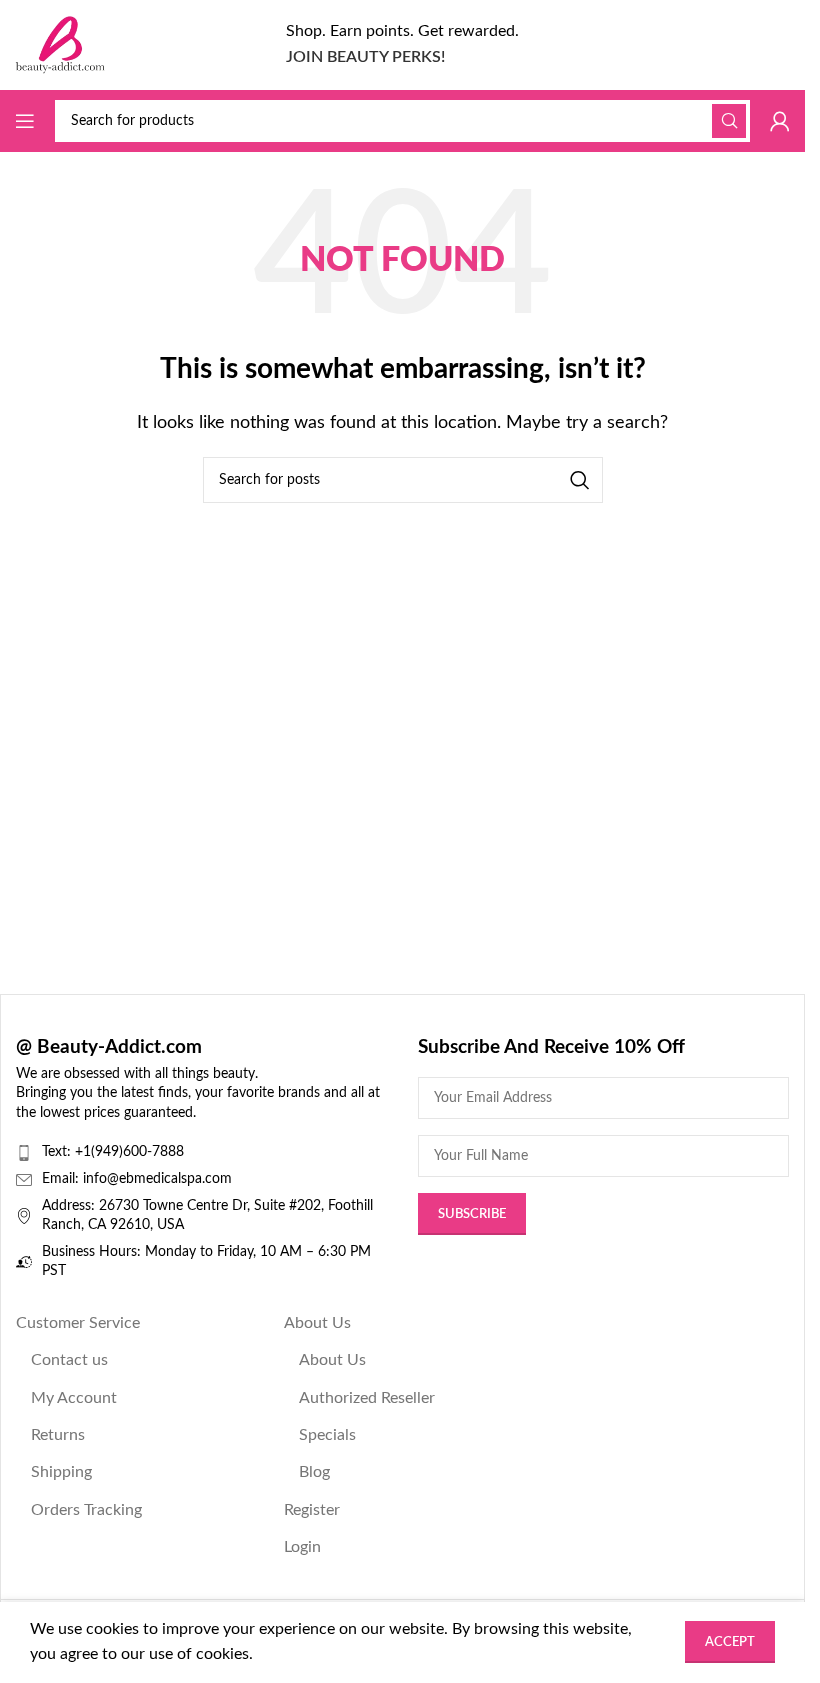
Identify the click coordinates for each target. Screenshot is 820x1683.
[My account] (780, 121)
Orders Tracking (86, 1510)
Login (302, 1547)
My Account (74, 1398)
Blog (314, 1472)
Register (312, 1510)
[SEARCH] (729, 121)
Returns (58, 1435)
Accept (730, 1642)
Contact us (69, 1360)
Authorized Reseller (367, 1398)
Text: (58, 1152)
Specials (327, 1435)
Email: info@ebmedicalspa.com (137, 1179)
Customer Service (78, 1323)
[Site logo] (60, 44)
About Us (317, 1323)
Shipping (61, 1472)
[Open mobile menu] (25, 121)
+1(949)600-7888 (129, 1152)
